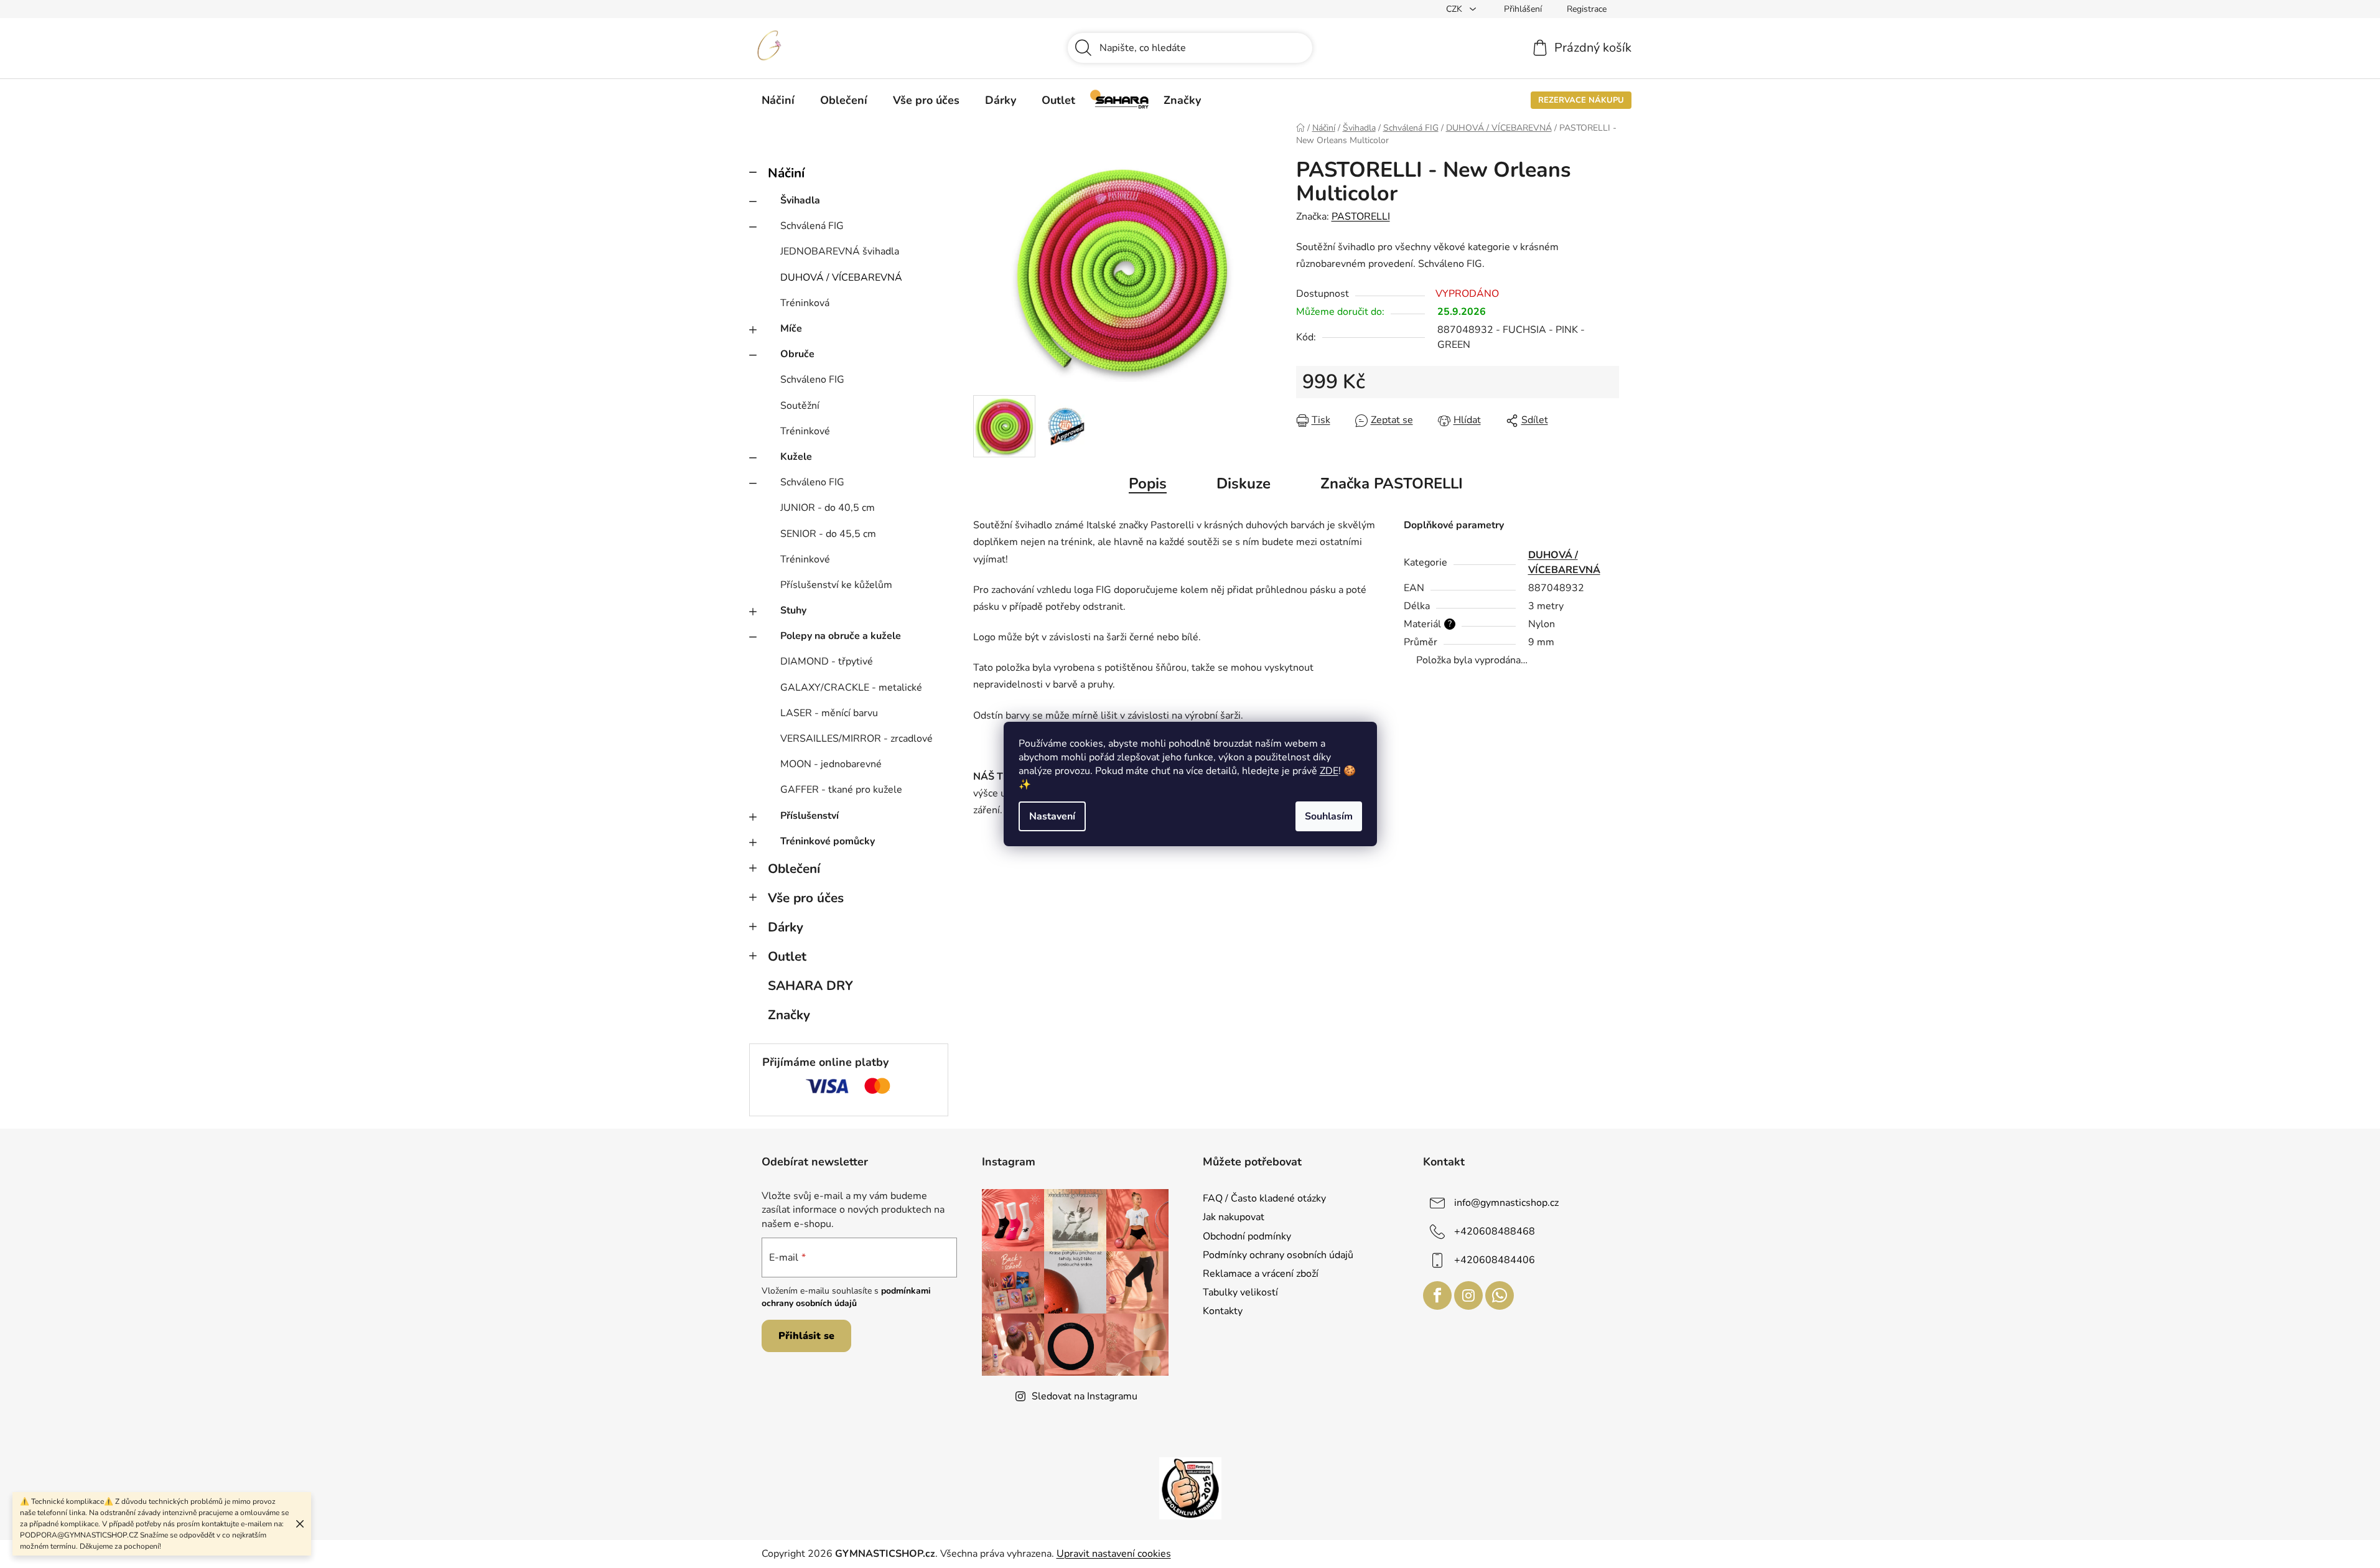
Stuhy (793, 610)
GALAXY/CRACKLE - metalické (851, 688)
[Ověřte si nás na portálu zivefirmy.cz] (1190, 1488)
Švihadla (800, 200)
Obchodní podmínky (1247, 1236)
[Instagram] (1468, 1295)
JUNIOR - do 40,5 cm (828, 508)
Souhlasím (1329, 816)
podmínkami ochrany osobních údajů (846, 1297)
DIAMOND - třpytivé (827, 661)
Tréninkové (805, 431)
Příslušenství (810, 816)
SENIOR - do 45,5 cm (828, 534)
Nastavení (1052, 816)
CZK (1455, 9)
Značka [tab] (1392, 483)
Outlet (787, 956)
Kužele (796, 457)
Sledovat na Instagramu (1085, 1396)
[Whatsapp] (1500, 1295)
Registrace (1587, 9)
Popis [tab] (1148, 483)
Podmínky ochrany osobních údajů (1278, 1255)
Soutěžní (800, 406)
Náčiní (786, 173)
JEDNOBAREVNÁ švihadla (840, 251)
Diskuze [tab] (1244, 483)
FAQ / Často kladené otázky (1264, 1198)
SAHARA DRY (810, 986)
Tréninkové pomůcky (828, 841)
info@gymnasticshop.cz (1506, 1203)
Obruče (797, 354)
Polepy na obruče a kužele (841, 636)
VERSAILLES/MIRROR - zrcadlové (856, 739)
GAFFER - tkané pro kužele (841, 790)
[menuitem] (778, 100)
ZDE (1329, 771)
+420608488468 (1495, 1231)
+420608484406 (1495, 1260)
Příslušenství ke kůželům (836, 585)
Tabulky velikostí (1240, 1292)
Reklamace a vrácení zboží (1261, 1274)
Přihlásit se (806, 1336)
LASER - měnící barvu (829, 713)
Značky (789, 1015)
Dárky (786, 927)
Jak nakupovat (1234, 1217)
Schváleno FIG (812, 380)
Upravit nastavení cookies (1114, 1554)
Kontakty (1223, 1311)
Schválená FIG (812, 226)
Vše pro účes (806, 898)
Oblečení (794, 869)
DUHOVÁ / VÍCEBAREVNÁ (841, 278)
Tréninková (805, 303)
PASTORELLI (1361, 217)
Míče (791, 329)
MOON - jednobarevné (831, 764)
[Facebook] (1437, 1295)
